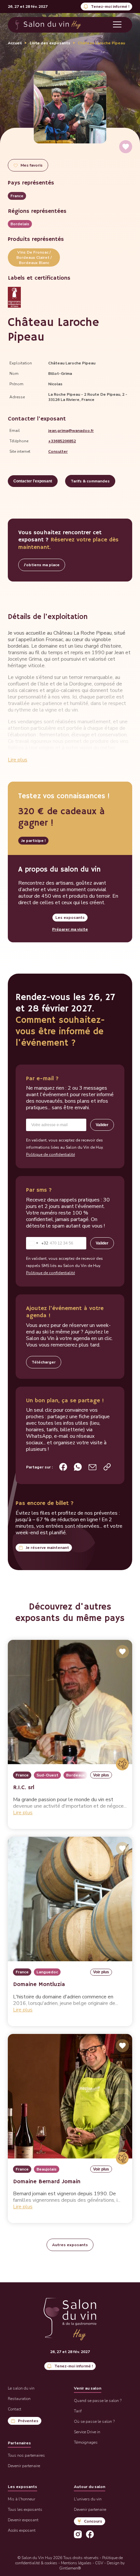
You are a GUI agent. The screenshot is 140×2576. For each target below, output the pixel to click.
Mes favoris (32, 165)
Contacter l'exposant (33, 481)
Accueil (15, 43)
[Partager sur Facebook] (63, 1467)
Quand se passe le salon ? (98, 2401)
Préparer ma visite (70, 929)
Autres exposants (70, 2245)
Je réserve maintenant (47, 1548)
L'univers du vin (88, 2499)
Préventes (28, 2421)
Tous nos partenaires (26, 2455)
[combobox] (37, 1243)
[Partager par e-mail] (92, 1467)
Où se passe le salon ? (94, 2421)
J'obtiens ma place (42, 565)
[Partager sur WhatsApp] (78, 1467)
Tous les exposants (25, 2510)
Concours (93, 2521)
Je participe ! (33, 841)
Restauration (19, 2399)
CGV (99, 2563)
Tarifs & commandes (90, 481)
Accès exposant (22, 2530)
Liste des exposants (50, 43)
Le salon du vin (21, 2388)
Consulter (58, 451)
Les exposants (70, 918)
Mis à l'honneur (21, 2499)
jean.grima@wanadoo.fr (71, 431)
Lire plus (18, 760)
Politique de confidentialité (50, 1155)
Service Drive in (87, 2432)
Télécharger (44, 1362)
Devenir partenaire (24, 2466)
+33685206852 (62, 441)
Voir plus (101, 1775)
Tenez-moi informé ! (110, 7)
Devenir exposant (23, 2520)
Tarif (78, 2411)
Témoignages (86, 2442)
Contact (14, 2409)
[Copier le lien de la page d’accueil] (107, 1467)
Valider (102, 1125)
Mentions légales (76, 2563)
